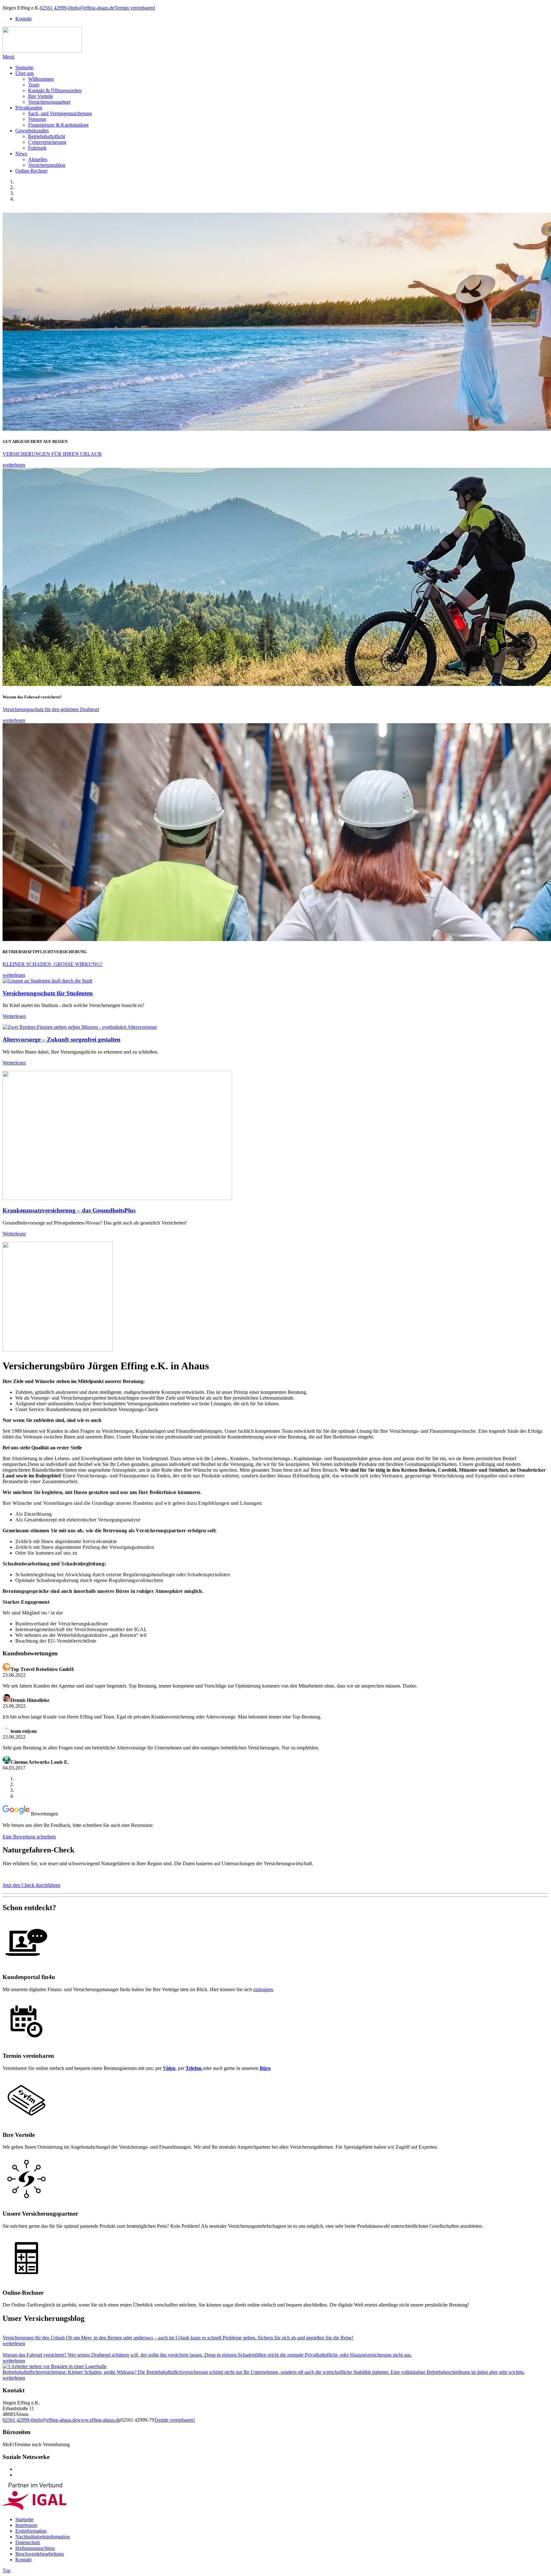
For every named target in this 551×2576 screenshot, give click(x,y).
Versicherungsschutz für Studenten (48, 993)
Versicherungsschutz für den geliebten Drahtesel (51, 709)
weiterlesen (14, 465)
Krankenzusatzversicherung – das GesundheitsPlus (69, 1210)
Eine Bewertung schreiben (29, 1837)
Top (7, 2570)
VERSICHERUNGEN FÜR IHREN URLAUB (52, 454)
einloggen (263, 1989)
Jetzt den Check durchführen (31, 1885)
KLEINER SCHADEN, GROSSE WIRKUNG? (52, 964)
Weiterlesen (14, 1016)
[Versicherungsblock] (26, 2122)
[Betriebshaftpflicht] (55, 2366)
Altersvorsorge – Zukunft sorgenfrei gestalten (62, 1039)
